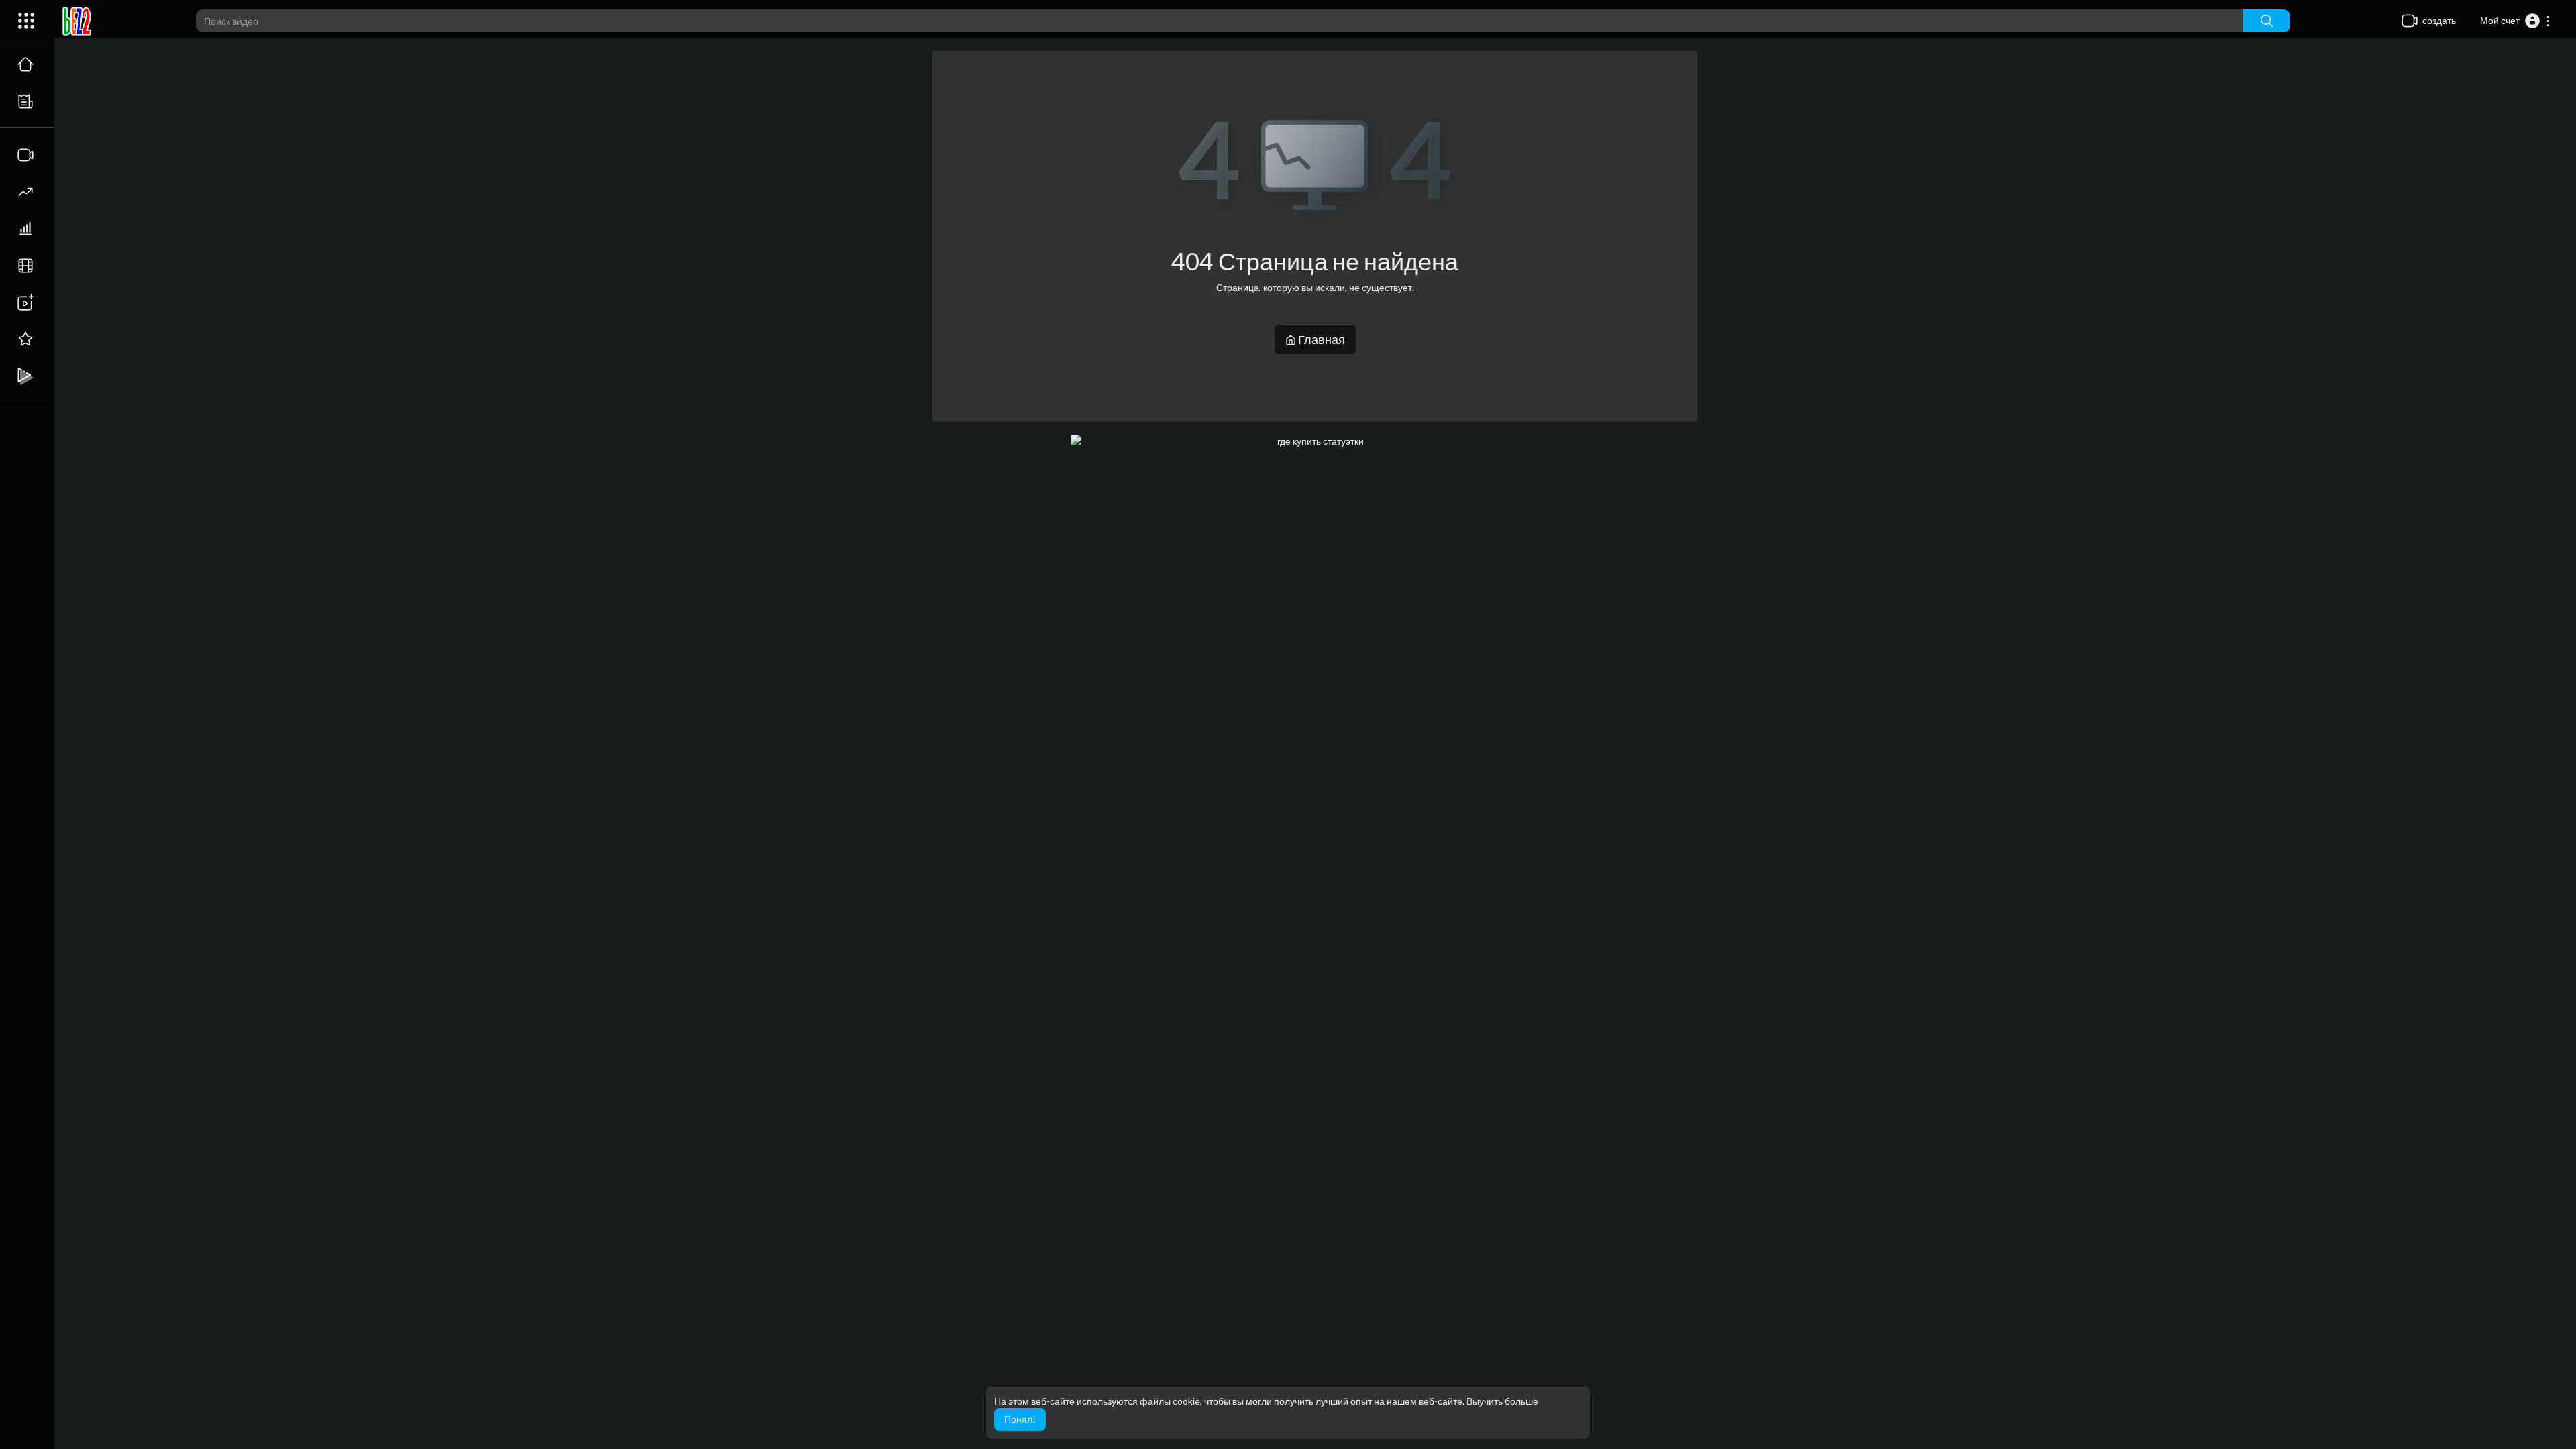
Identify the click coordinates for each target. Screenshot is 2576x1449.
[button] (2516, 21)
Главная (1321, 339)
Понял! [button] (1020, 1419)
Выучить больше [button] (1502, 1401)
